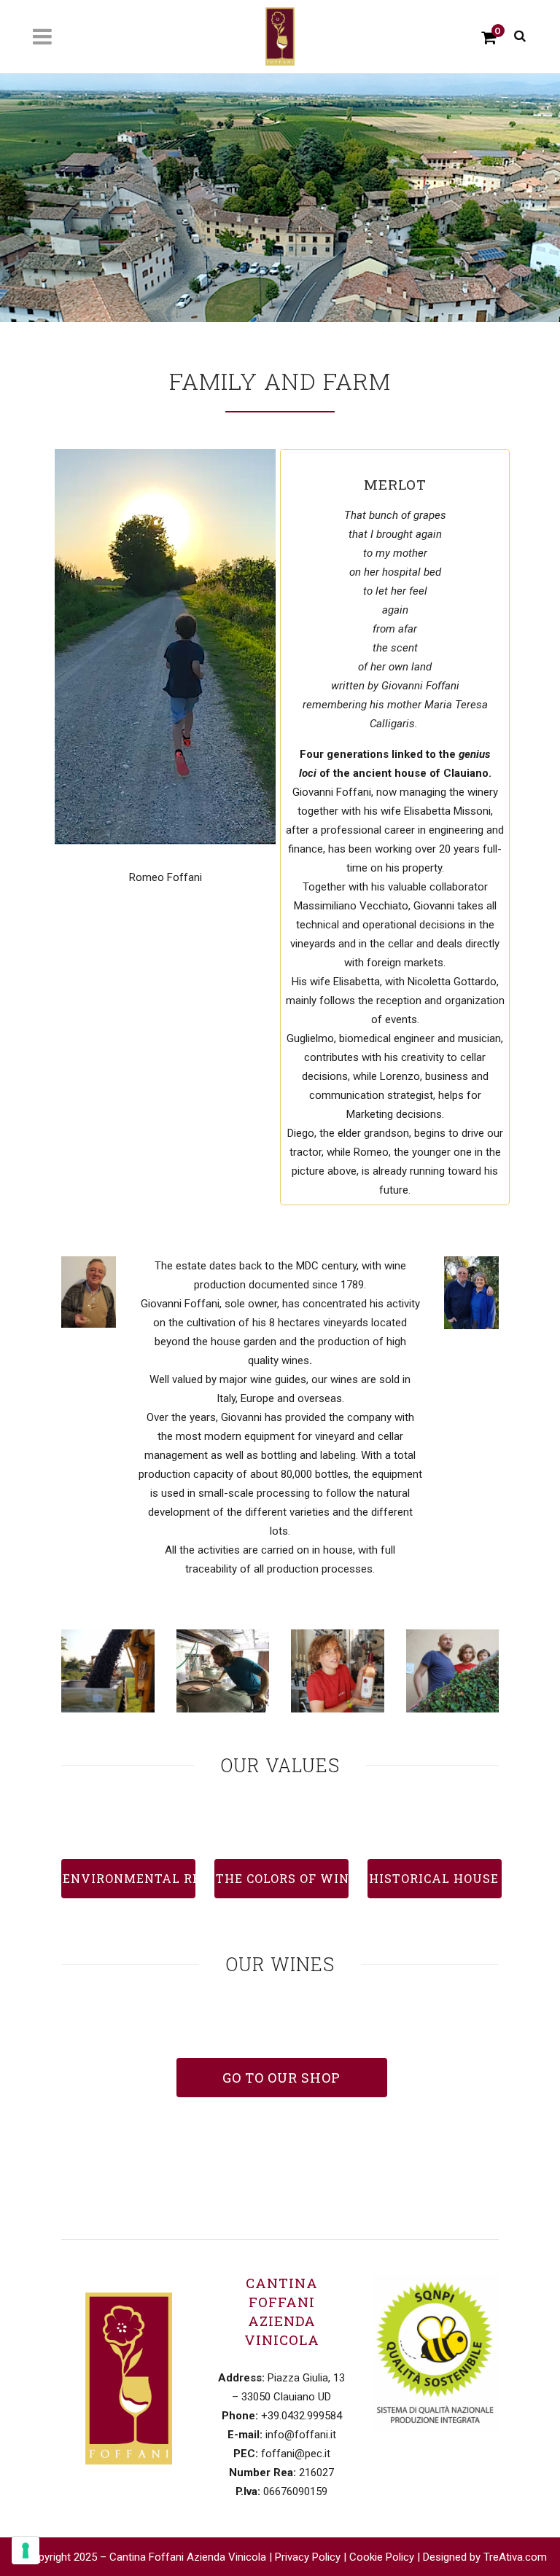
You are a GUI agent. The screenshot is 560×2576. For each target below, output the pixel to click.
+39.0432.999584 (302, 2416)
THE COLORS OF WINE (282, 1878)
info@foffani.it (301, 2435)
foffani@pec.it (296, 2454)
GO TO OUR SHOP (281, 2078)
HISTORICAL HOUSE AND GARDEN (435, 1878)
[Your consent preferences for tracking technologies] (26, 2550)
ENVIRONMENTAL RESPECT (129, 1878)
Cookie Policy (382, 2557)
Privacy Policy (308, 2557)
